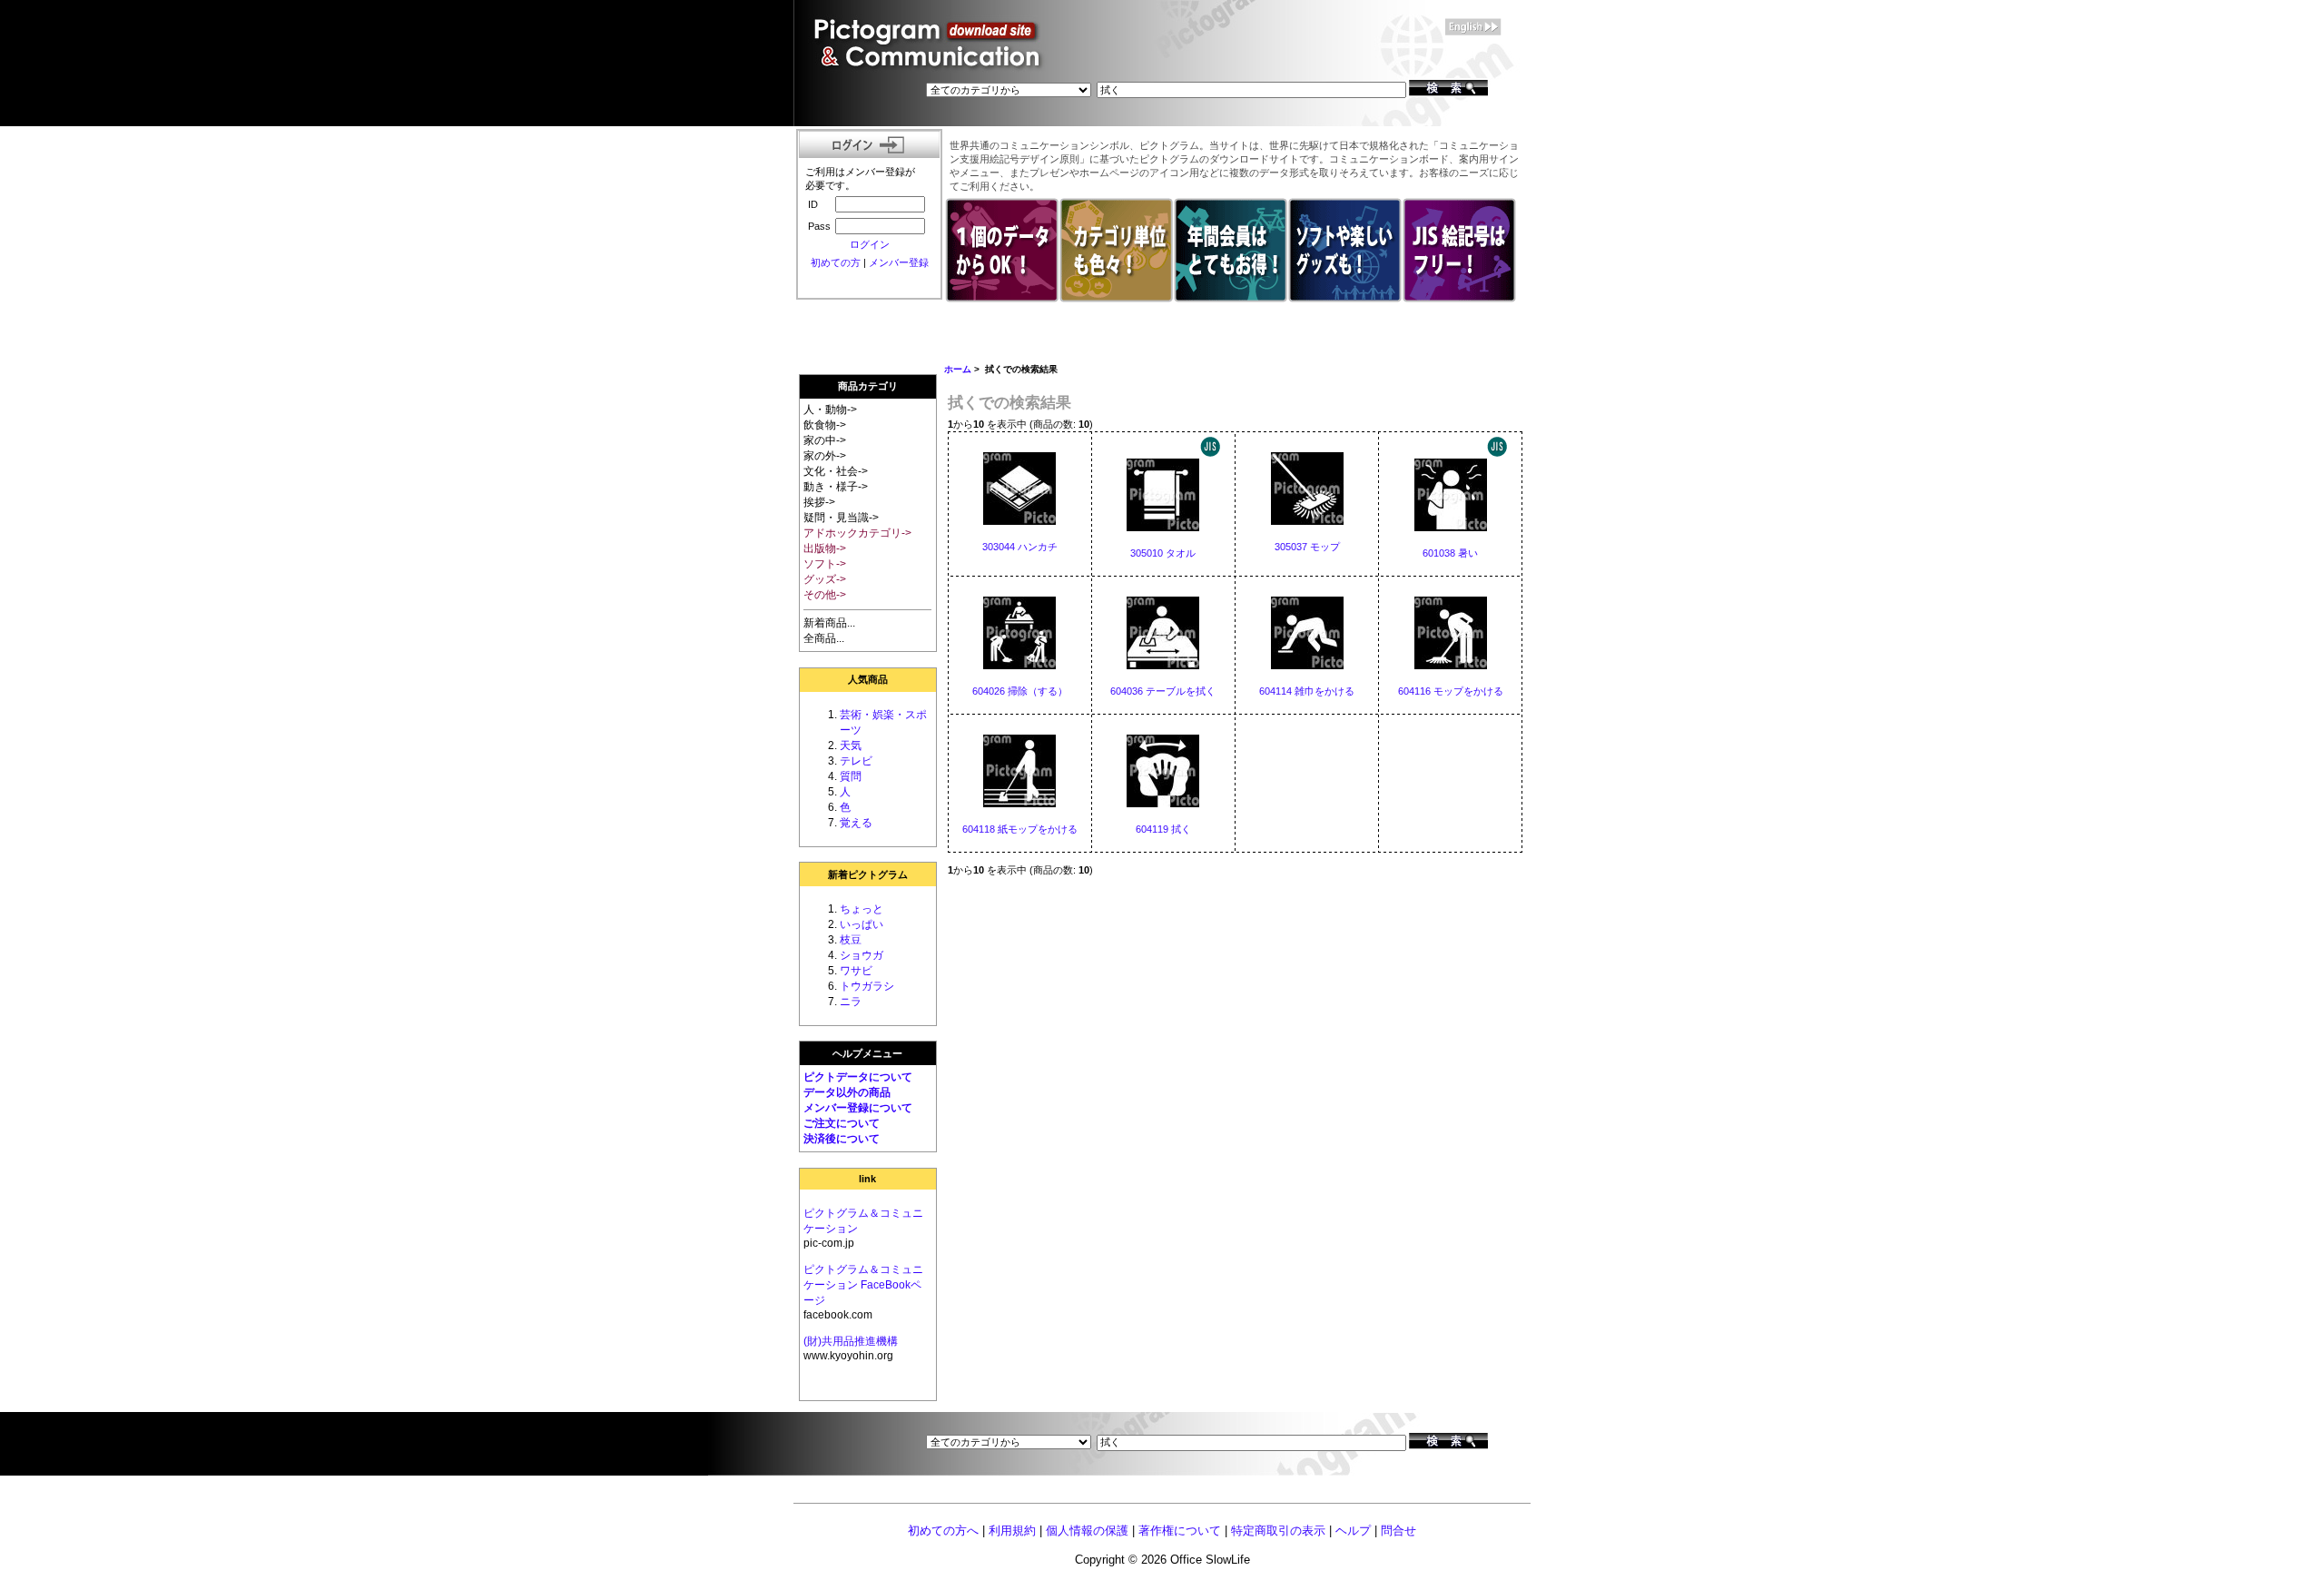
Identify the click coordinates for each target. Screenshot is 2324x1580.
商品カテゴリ (868, 386)
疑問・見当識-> (841, 518)
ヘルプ (1353, 1531)
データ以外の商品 (847, 1092)
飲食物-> (825, 425)
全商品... (824, 638)
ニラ (851, 1002)
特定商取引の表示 (1278, 1531)
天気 (851, 746)
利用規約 (1012, 1531)
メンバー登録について (858, 1108)
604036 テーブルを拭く (1163, 691)
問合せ (1398, 1531)
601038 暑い (1450, 553)
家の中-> (825, 440)
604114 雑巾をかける (1307, 691)
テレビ (856, 761)
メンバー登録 (899, 262)
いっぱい (862, 924)
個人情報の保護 (1087, 1531)
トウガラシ (867, 986)
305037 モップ (1307, 547)
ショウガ (862, 955)
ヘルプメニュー (867, 1053)
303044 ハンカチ (1020, 547)
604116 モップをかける (1451, 691)
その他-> (825, 595)
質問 (851, 776)
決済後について (842, 1139)
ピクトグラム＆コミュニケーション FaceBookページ (863, 1285)
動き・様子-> (836, 487)
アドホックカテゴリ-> (857, 533)
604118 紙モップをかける (1020, 829)
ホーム (958, 369)
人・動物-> (830, 410)
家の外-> (825, 456)
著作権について (1180, 1531)
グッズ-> (825, 579)
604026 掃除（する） (1020, 691)
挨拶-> (819, 502)
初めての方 (836, 262)
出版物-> (825, 548)
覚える (856, 823)
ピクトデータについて (858, 1077)
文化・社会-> (836, 471)
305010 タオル (1163, 553)
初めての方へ (943, 1531)
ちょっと (862, 909)
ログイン (870, 244)
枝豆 (851, 940)
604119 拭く (1163, 829)
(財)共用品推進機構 (851, 1341)
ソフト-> (825, 564)
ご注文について (842, 1123)
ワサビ (856, 971)
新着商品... (829, 623)
